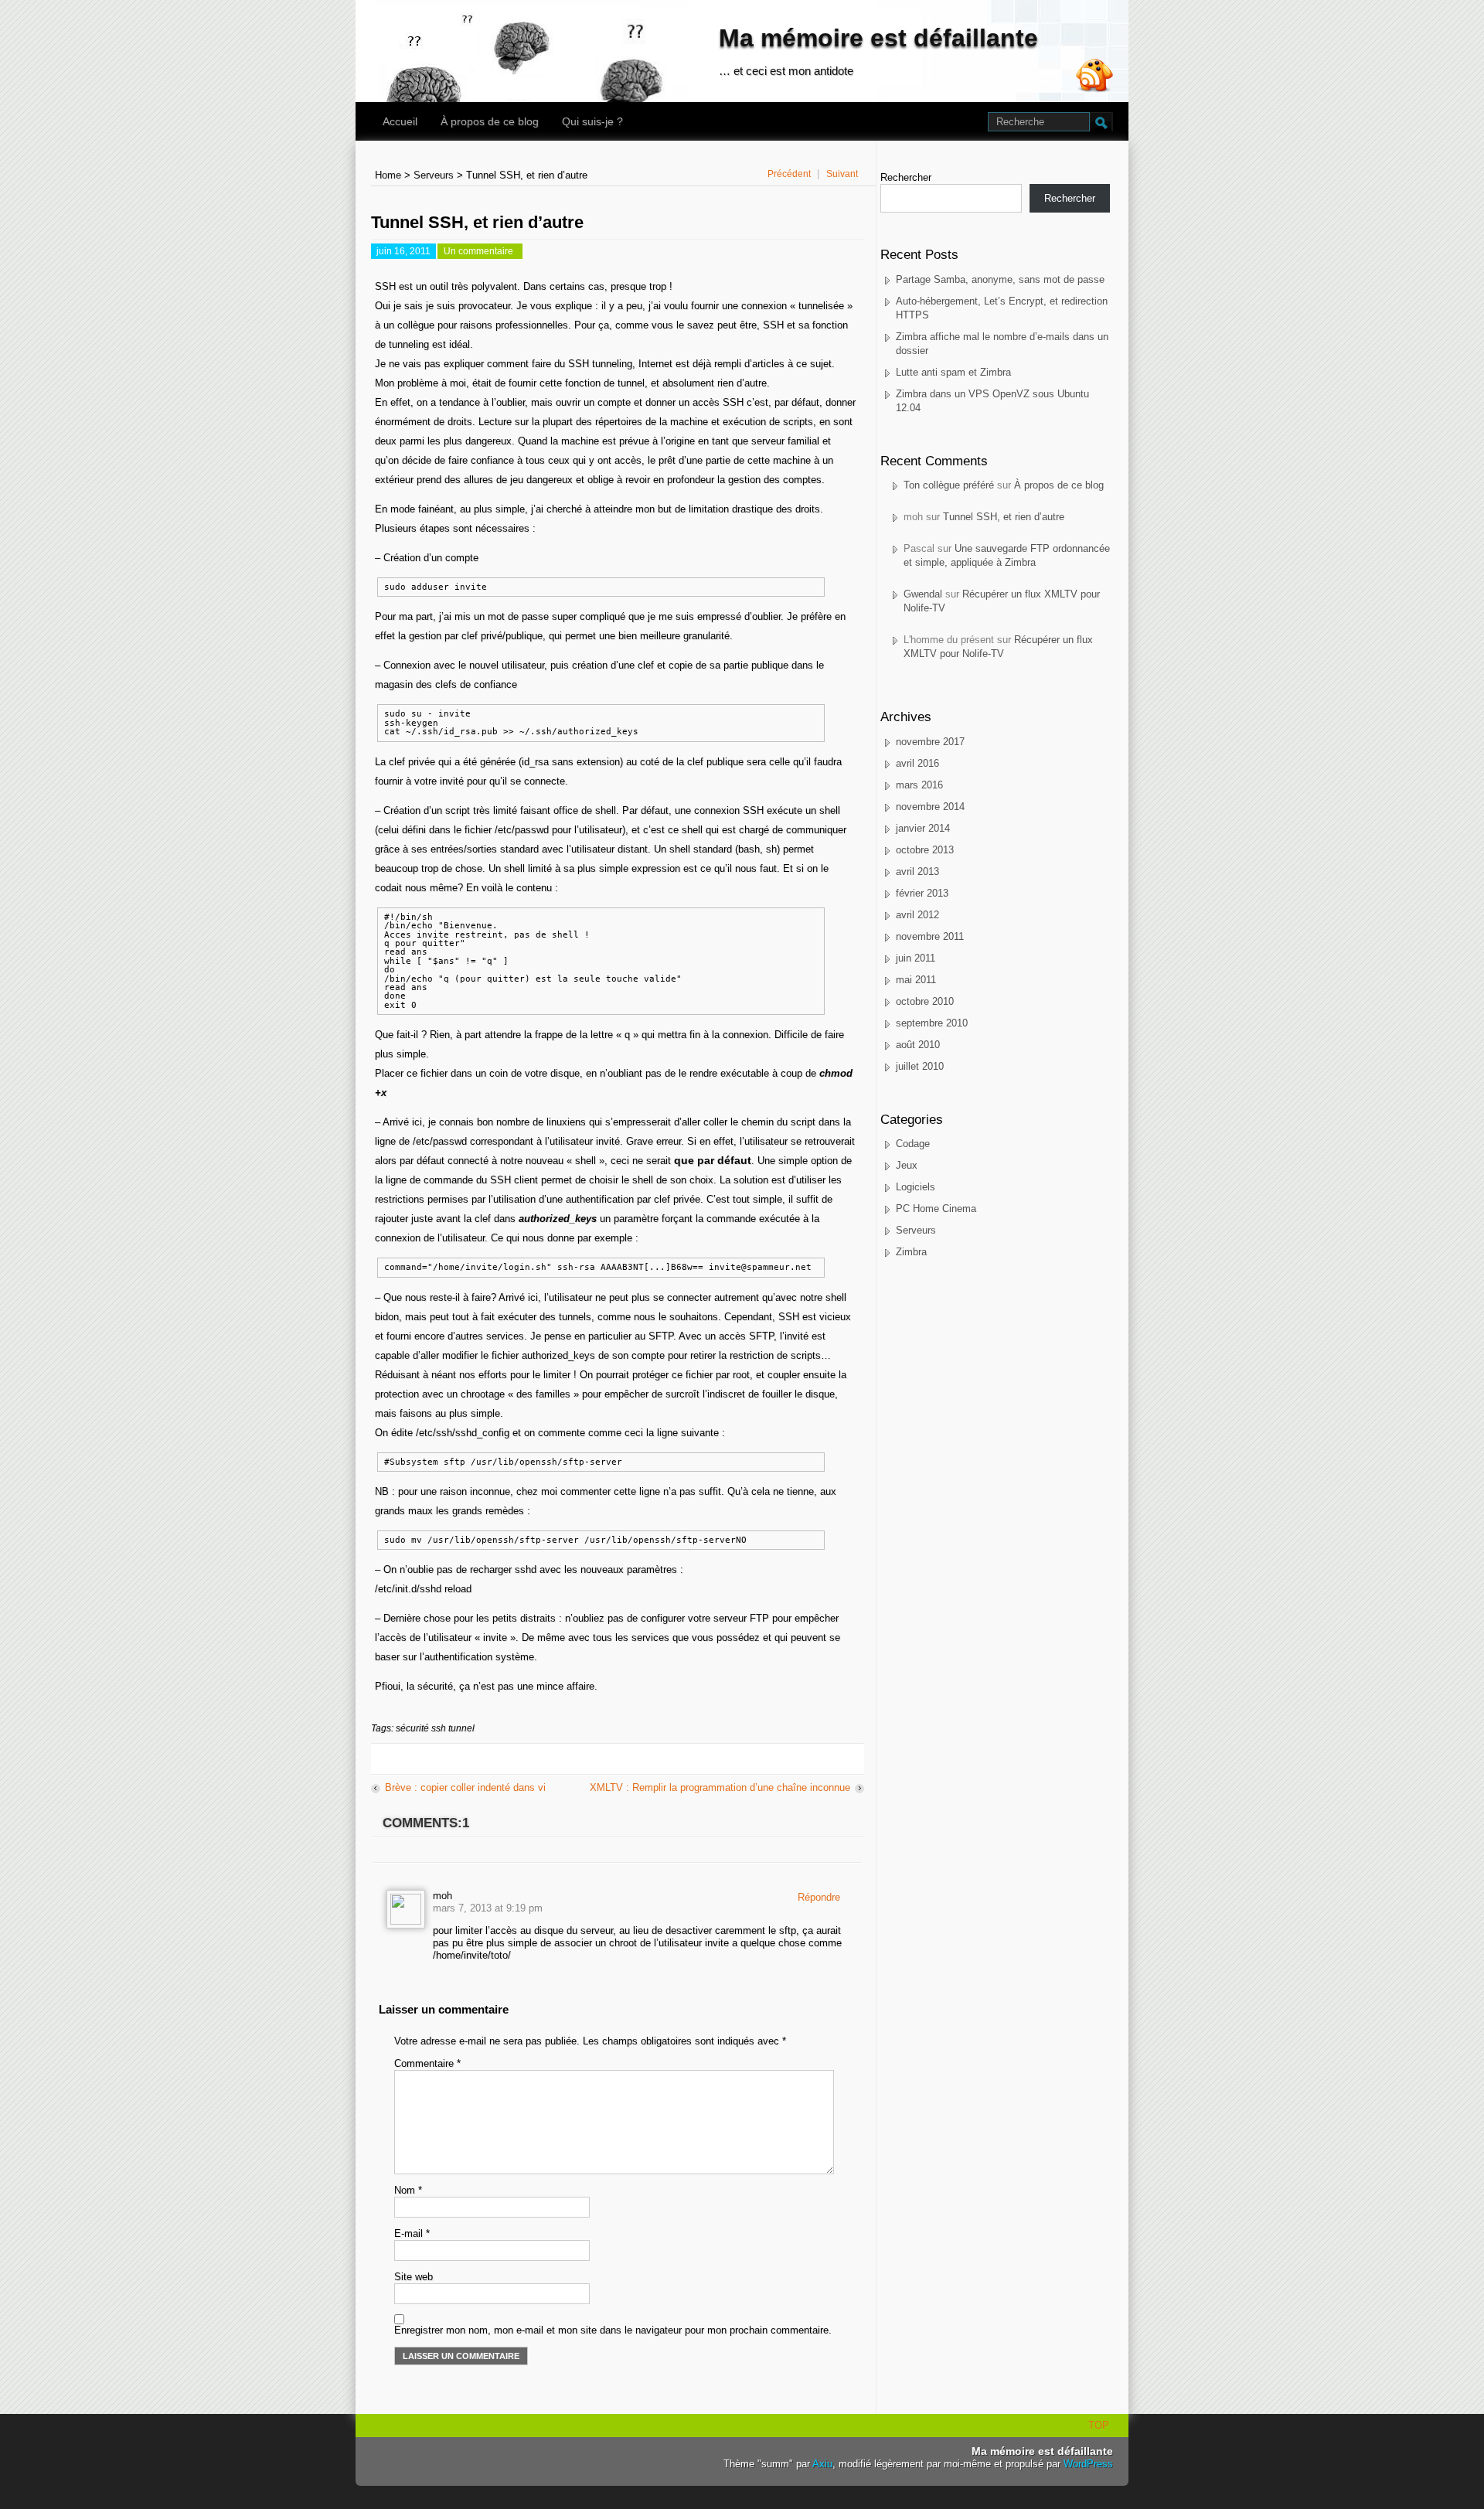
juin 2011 (916, 958)
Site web (414, 2277)
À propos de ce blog (490, 121)
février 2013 (922, 893)
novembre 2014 (930, 807)
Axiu (822, 2464)
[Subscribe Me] (1094, 77)
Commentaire (427, 2063)
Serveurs (434, 175)
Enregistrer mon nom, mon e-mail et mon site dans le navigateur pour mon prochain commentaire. (613, 2330)
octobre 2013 (925, 850)
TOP (1099, 2425)
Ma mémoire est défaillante (878, 38)
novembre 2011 (930, 936)
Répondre (819, 1897)
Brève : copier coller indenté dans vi (465, 1787)
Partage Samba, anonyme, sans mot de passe (1000, 279)
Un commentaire (480, 252)
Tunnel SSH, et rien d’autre (1004, 517)
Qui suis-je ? (592, 121)
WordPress (1088, 2464)
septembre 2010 (932, 1023)
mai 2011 (916, 980)
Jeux (907, 1165)
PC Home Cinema (936, 1209)
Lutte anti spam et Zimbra (953, 372)
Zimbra (911, 1252)
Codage (913, 1144)
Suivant (842, 174)
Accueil (400, 121)
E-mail (412, 2233)
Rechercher (906, 177)
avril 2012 (917, 915)
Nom (408, 2190)
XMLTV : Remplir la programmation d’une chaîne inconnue (720, 1787)
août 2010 (918, 1045)
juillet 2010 (920, 1066)
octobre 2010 (925, 1001)
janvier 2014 (923, 828)
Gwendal (923, 594)
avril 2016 (917, 763)
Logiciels (916, 1187)
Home (388, 175)
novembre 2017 (930, 742)
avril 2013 (917, 872)
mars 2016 (919, 785)
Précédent (789, 174)
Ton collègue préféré (949, 485)
